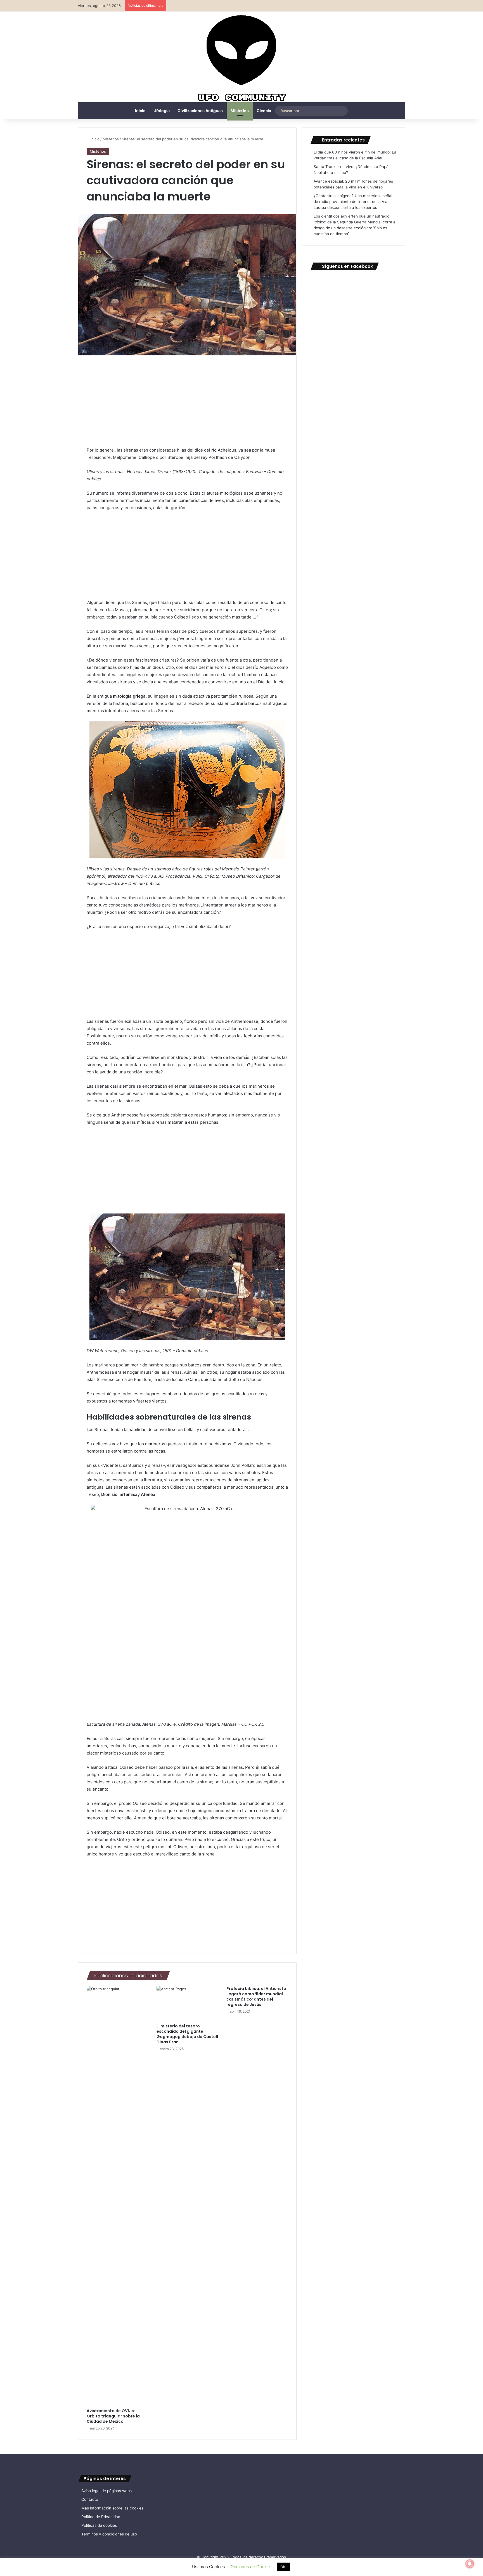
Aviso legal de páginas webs (106, 2491)
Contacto (90, 2499)
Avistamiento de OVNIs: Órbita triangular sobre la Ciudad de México (113, 2416)
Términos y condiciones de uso (109, 2534)
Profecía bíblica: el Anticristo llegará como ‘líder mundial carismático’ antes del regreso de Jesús (256, 1997)
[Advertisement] (187, 405)
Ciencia (264, 111)
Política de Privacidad (101, 2517)
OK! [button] (283, 2567)
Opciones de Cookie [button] (250, 2567)
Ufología (162, 111)
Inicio (140, 111)
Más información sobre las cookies (112, 2508)
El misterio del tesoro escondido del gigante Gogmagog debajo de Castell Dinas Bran (187, 2034)
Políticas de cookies (99, 2525)
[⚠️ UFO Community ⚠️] (241, 59)
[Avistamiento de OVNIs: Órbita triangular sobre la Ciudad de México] (117, 2196)
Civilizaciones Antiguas (200, 111)
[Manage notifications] (470, 2564)
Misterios (240, 111)
